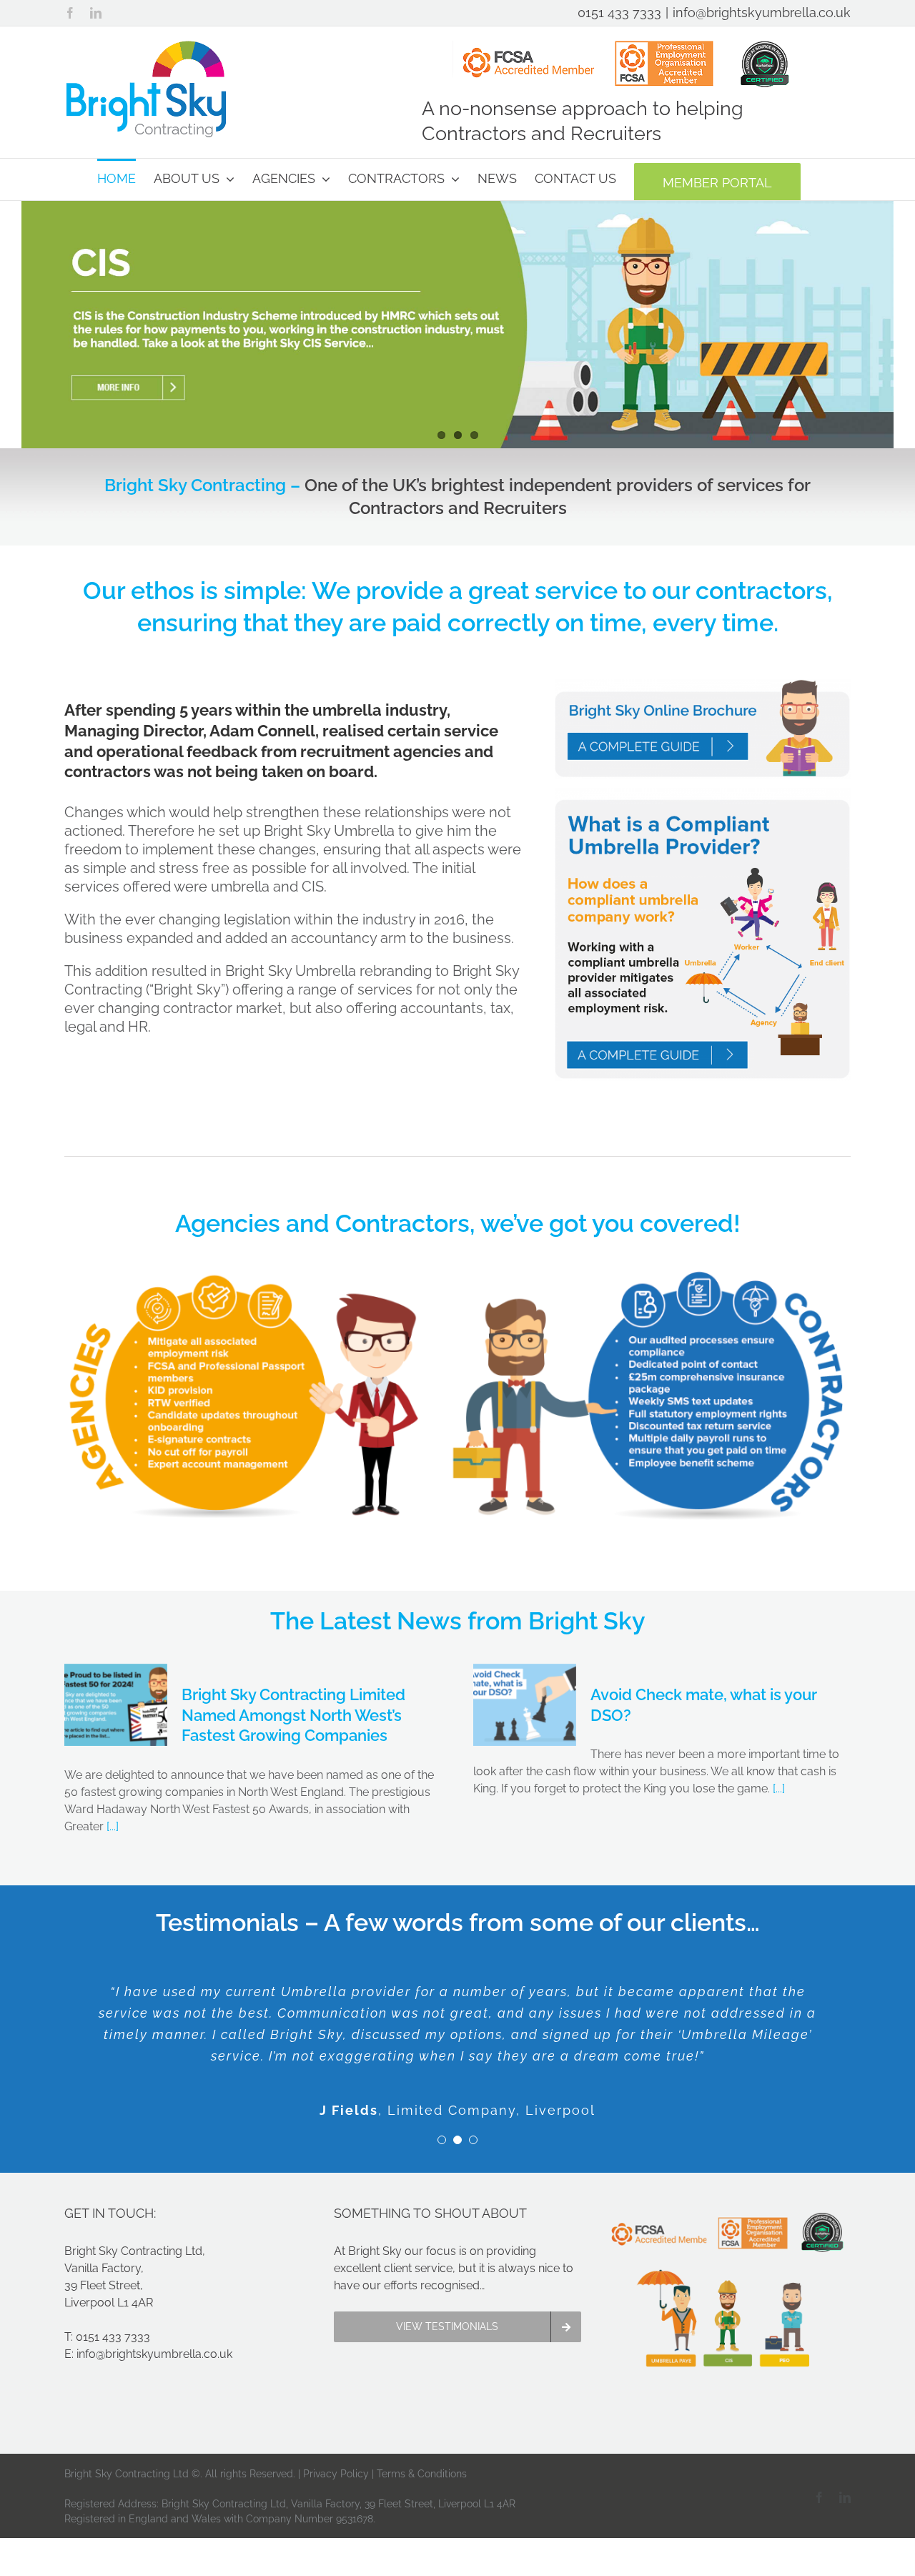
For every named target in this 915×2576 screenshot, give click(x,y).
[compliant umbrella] (703, 793)
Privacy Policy (336, 2474)
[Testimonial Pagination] (442, 2140)
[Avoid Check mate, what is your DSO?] (525, 1705)
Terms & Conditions (422, 2474)
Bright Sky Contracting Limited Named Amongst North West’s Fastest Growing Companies (293, 1715)
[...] (111, 1826)
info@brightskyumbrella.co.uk (762, 13)
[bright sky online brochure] (703, 685)
